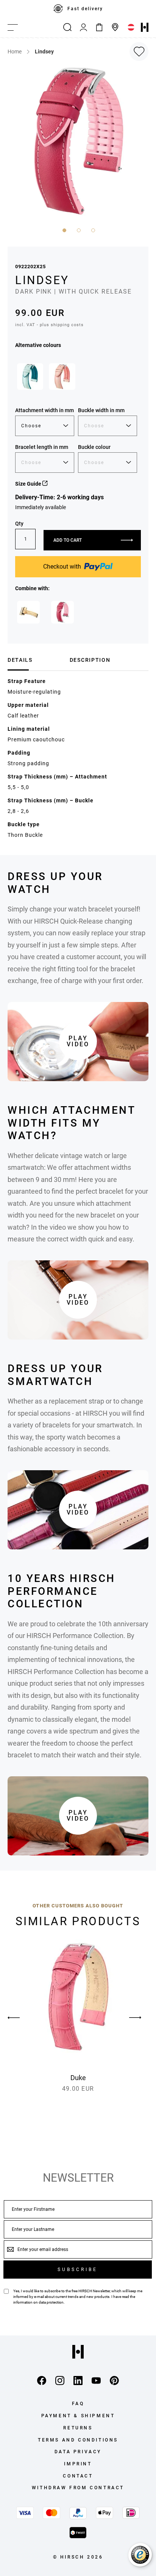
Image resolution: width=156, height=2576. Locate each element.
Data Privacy (78, 2452)
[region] (78, 9)
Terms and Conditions (78, 2440)
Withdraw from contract (78, 2488)
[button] (64, 230)
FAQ (78, 2404)
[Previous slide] (21, 2018)
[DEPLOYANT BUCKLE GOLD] (28, 612)
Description (90, 660)
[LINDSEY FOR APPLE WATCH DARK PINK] (62, 612)
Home (15, 52)
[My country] (131, 27)
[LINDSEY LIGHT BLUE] (30, 376)
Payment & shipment (78, 2416)
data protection (51, 2302)
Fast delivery (85, 9)
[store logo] (145, 27)
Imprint (78, 2464)
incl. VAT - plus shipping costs (49, 325)
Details (20, 660)
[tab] (36, 660)
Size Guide (29, 484)
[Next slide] (135, 2018)
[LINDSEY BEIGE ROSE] (62, 376)
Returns (78, 2428)
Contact (78, 2476)
